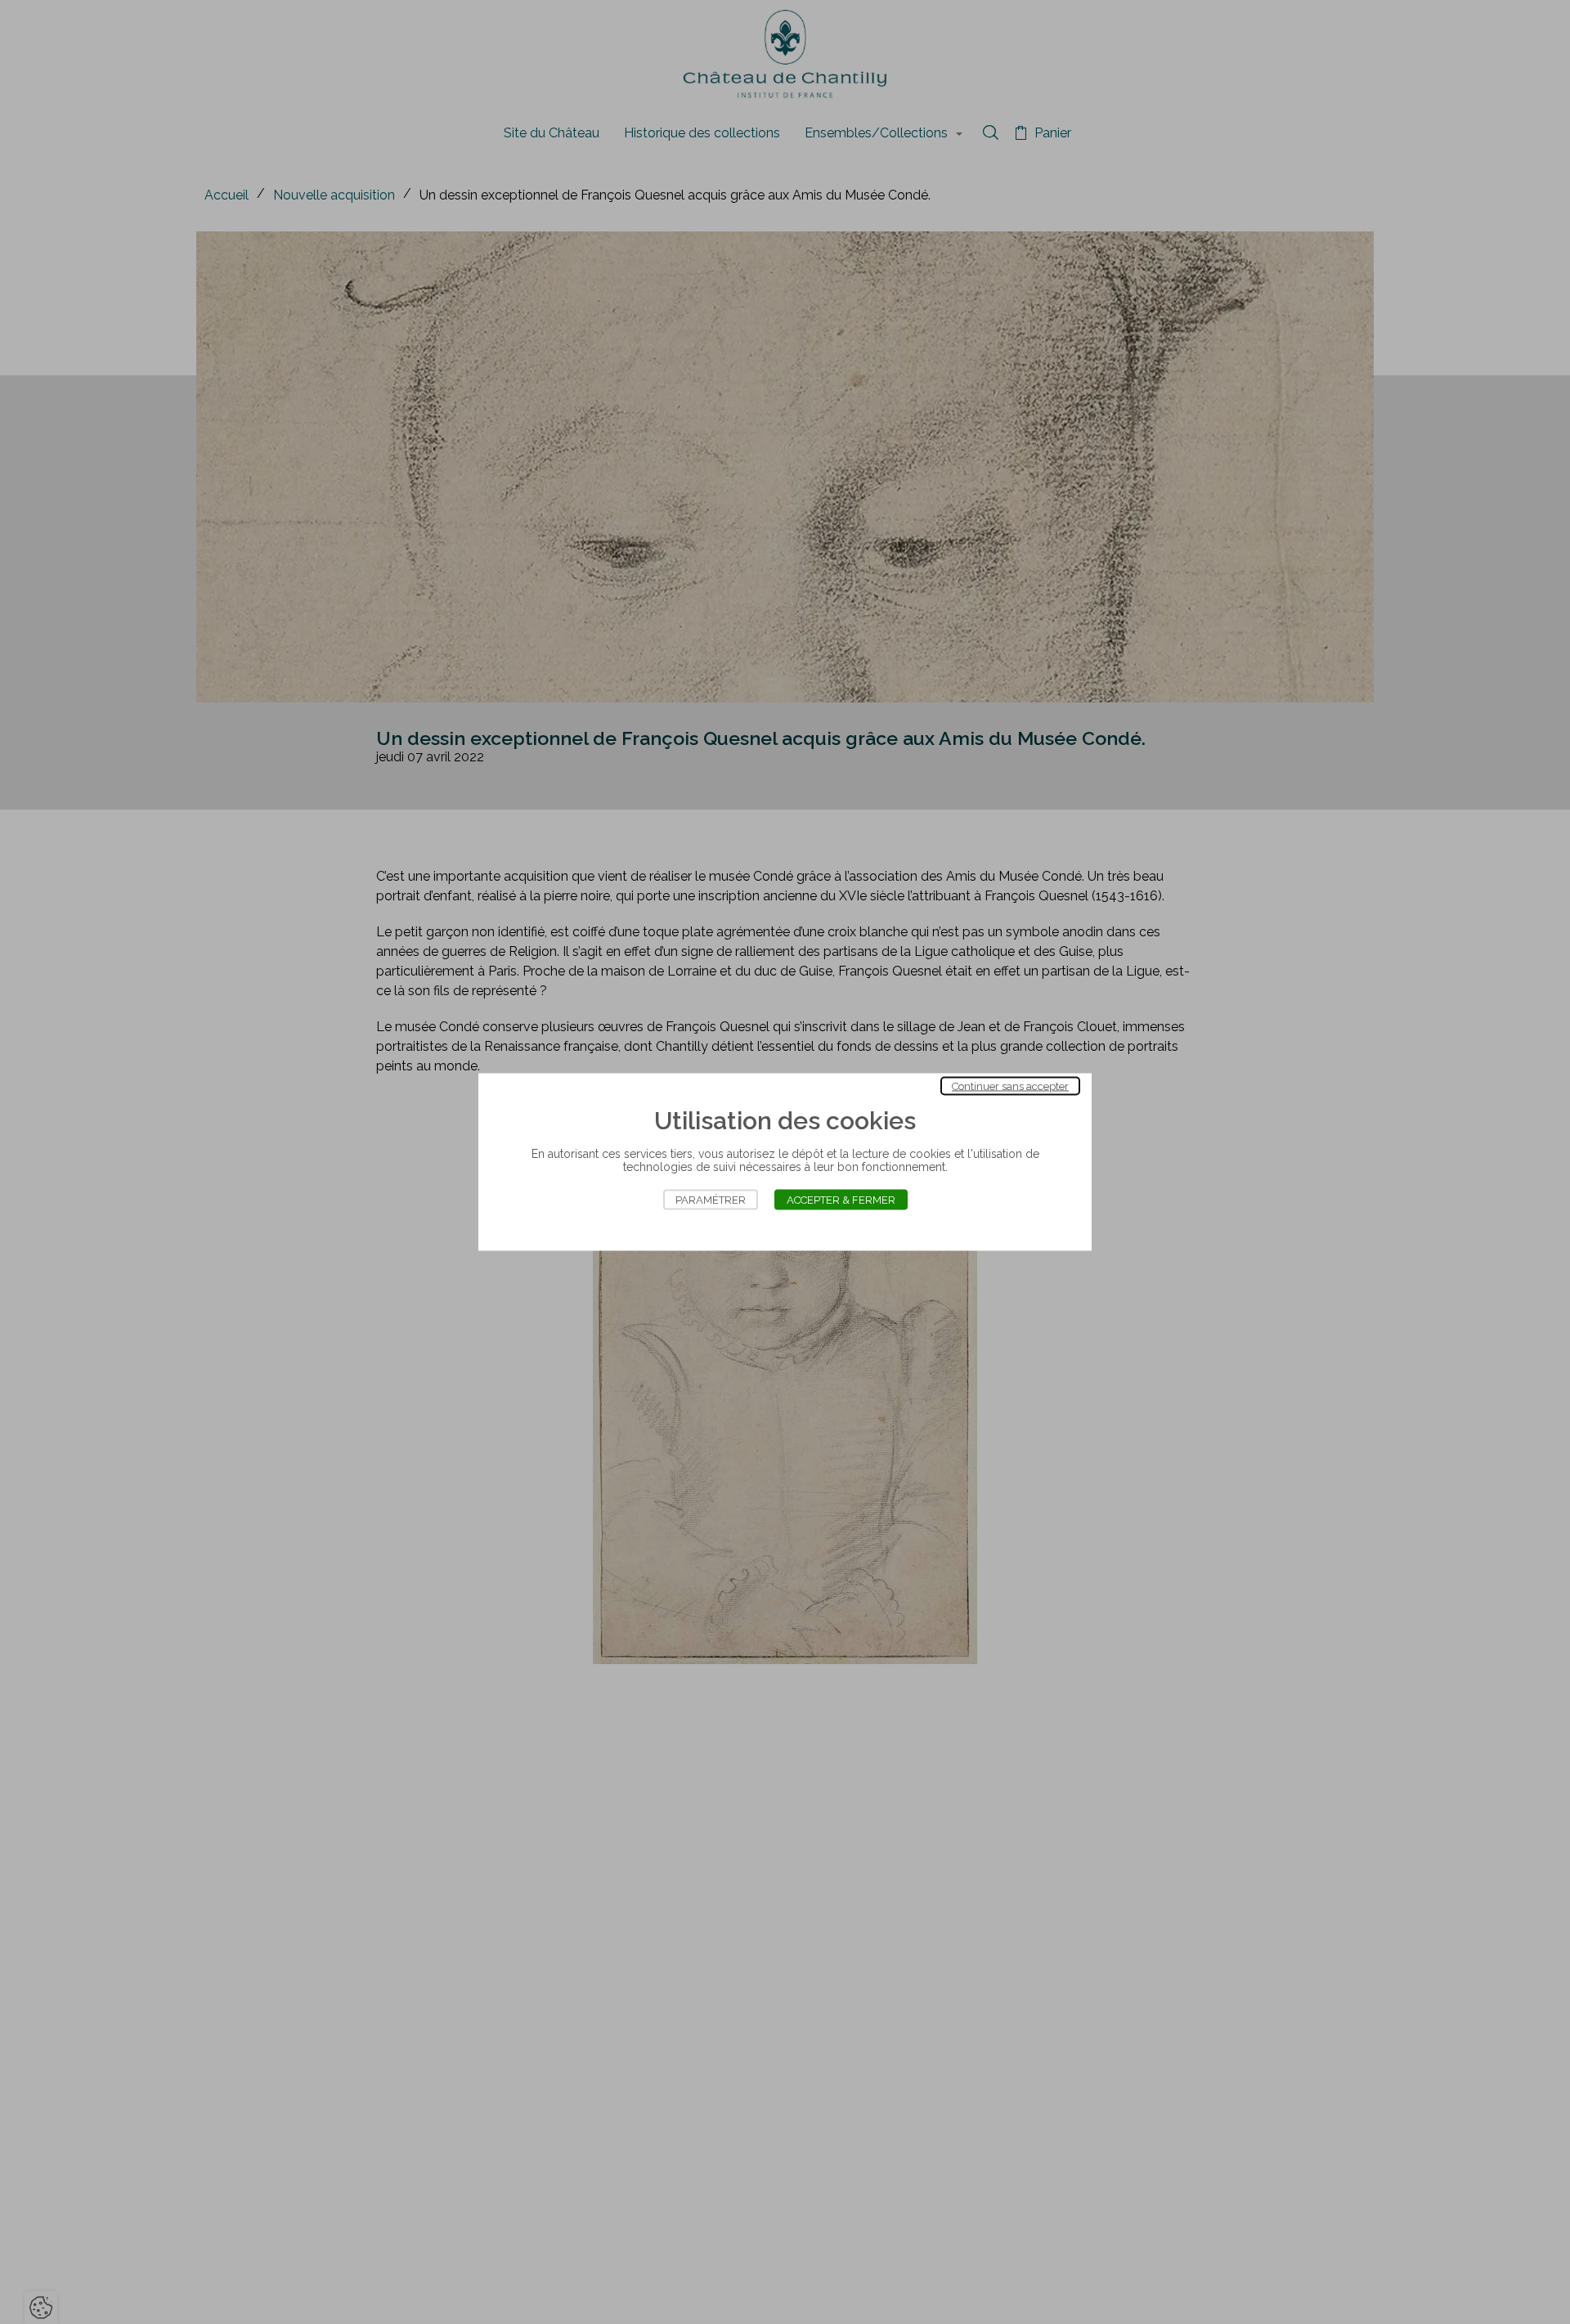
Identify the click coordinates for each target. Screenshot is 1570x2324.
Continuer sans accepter (1010, 1086)
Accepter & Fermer (841, 1200)
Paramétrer (711, 1200)
